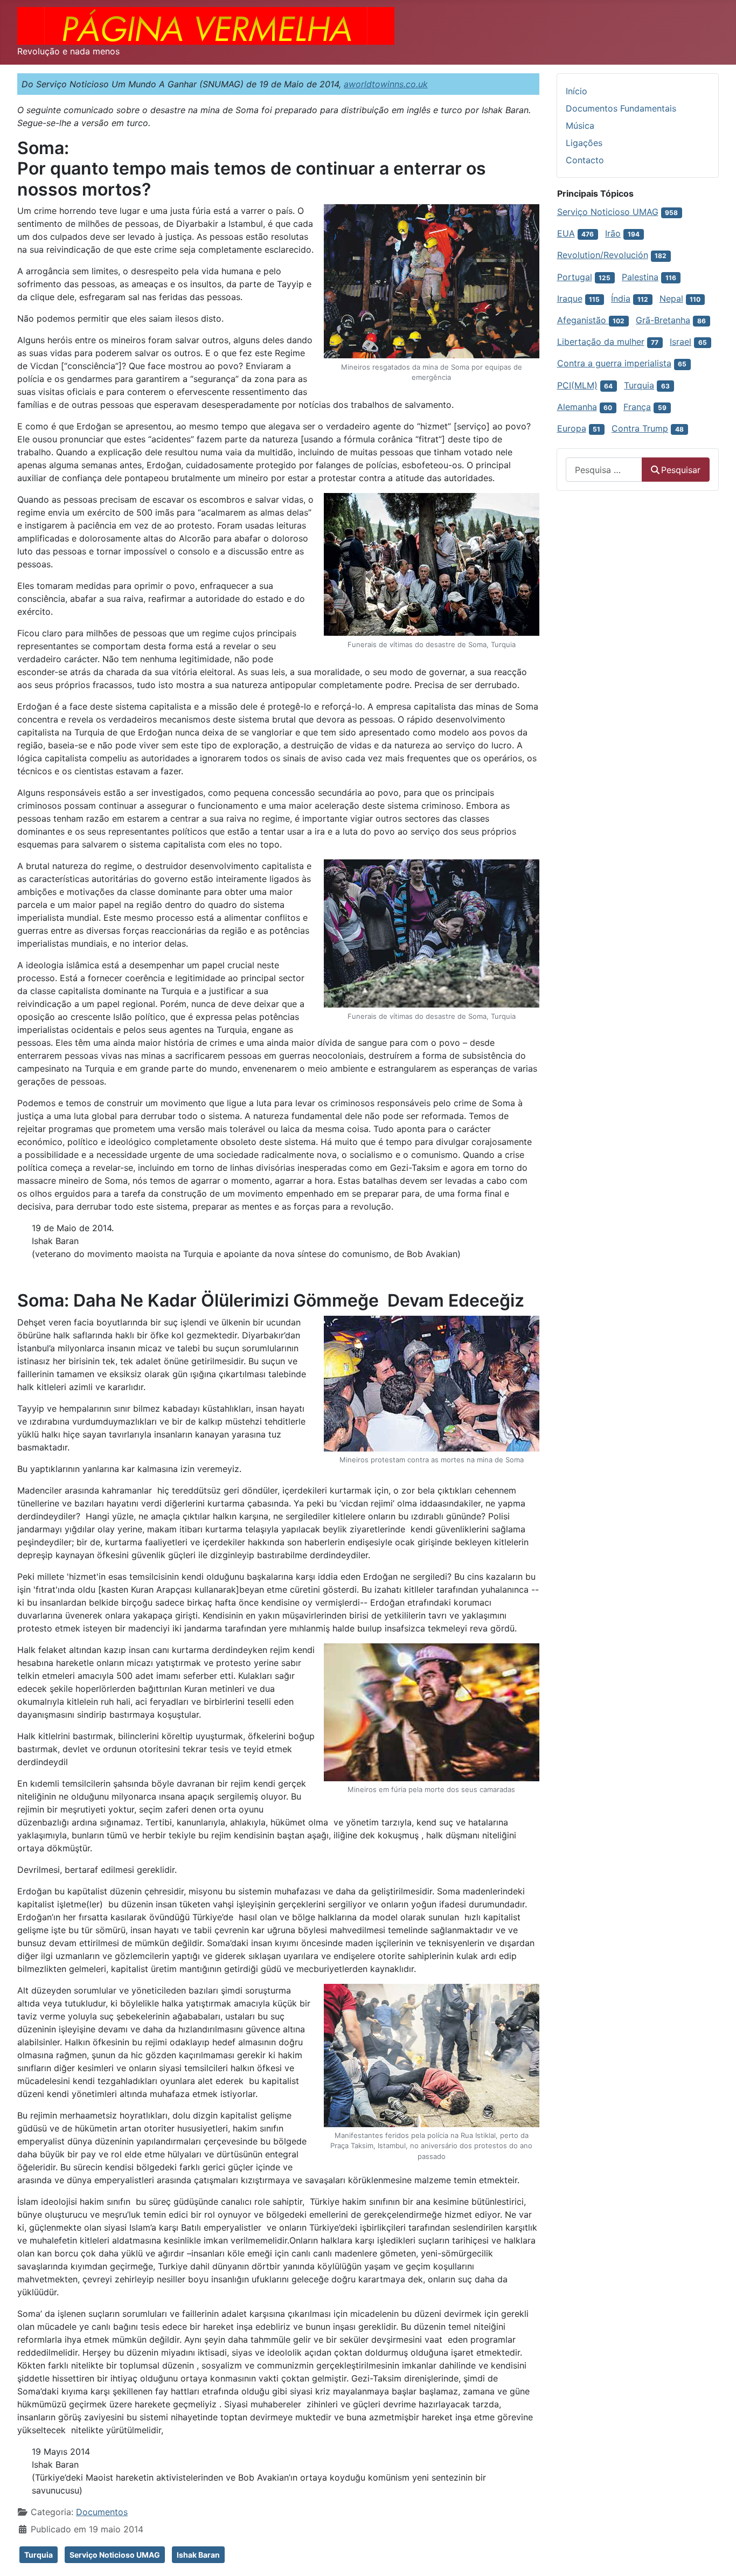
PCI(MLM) (577, 385)
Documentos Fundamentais (621, 108)
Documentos (102, 2512)
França (637, 407)
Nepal (671, 298)
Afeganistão (583, 320)
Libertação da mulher (601, 342)
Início (577, 91)
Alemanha (577, 407)
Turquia (39, 2555)
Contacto (585, 160)
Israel (681, 342)
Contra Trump (640, 428)
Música (580, 126)
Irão (613, 233)
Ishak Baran (198, 2555)
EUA (566, 233)
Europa (572, 428)
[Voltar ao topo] (717, 2556)
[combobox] (604, 470)
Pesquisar (681, 470)
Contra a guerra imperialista (614, 363)
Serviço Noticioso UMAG (115, 2555)
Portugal (575, 277)
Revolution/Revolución (603, 255)
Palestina (640, 277)
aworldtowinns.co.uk (386, 84)
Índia (621, 298)
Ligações (584, 143)
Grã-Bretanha (663, 320)
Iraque (570, 298)
